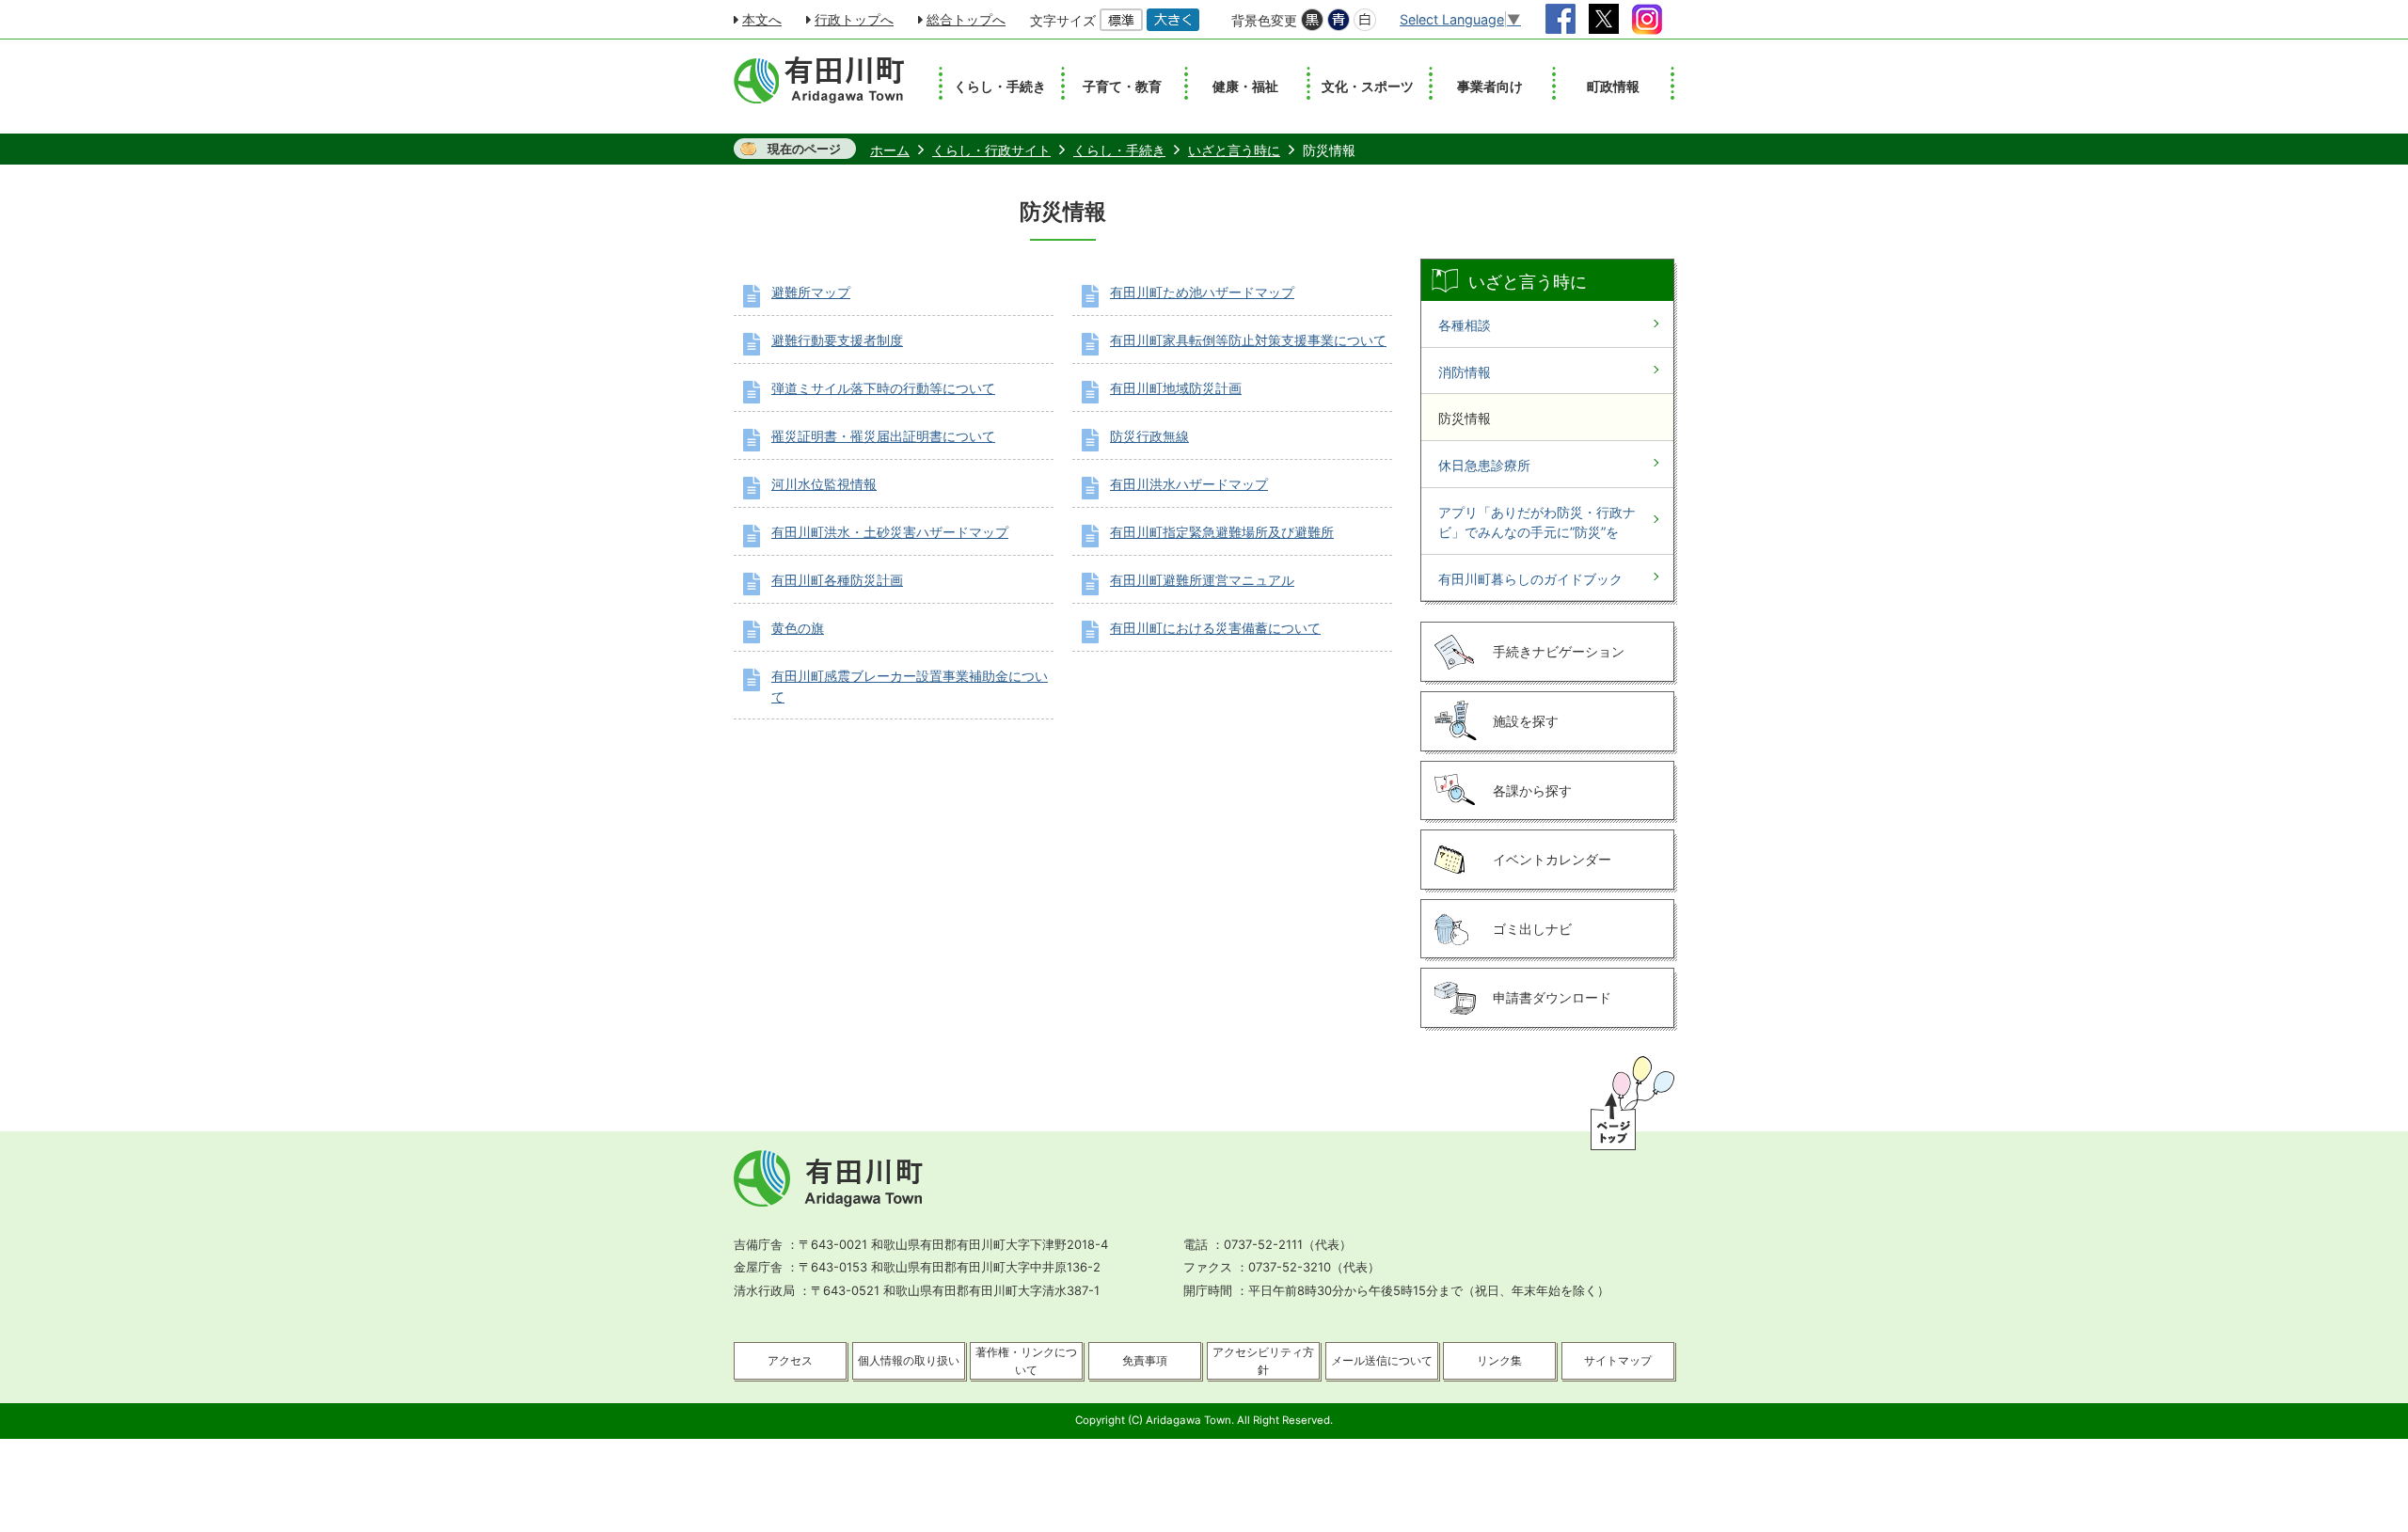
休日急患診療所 (1484, 465)
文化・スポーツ (1368, 86)
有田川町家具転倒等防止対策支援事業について (1248, 340)
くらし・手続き (1000, 86)
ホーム (890, 150)
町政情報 (1613, 86)
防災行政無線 (1149, 436)
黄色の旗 (798, 628)
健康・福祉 (1245, 86)
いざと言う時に (1234, 150)
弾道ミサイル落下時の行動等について (883, 388)
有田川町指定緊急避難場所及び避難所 (1222, 532)
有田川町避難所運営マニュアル (1202, 580)
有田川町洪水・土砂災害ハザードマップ (890, 532)
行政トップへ (854, 19)
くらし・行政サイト (991, 150)
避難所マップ (811, 292)
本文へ (762, 19)
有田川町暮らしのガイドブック (1530, 579)
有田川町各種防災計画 (837, 580)
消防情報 (1465, 372)
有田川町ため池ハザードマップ (1202, 292)
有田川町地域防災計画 (1176, 388)
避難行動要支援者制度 (837, 340)
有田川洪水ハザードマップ (1189, 484)
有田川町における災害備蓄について (1215, 628)
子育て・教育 (1122, 86)
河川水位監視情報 (824, 484)
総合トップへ (966, 19)
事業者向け (1490, 86)
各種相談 (1465, 325)
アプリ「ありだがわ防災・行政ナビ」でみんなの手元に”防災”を (1537, 522)
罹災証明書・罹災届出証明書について (883, 436)
